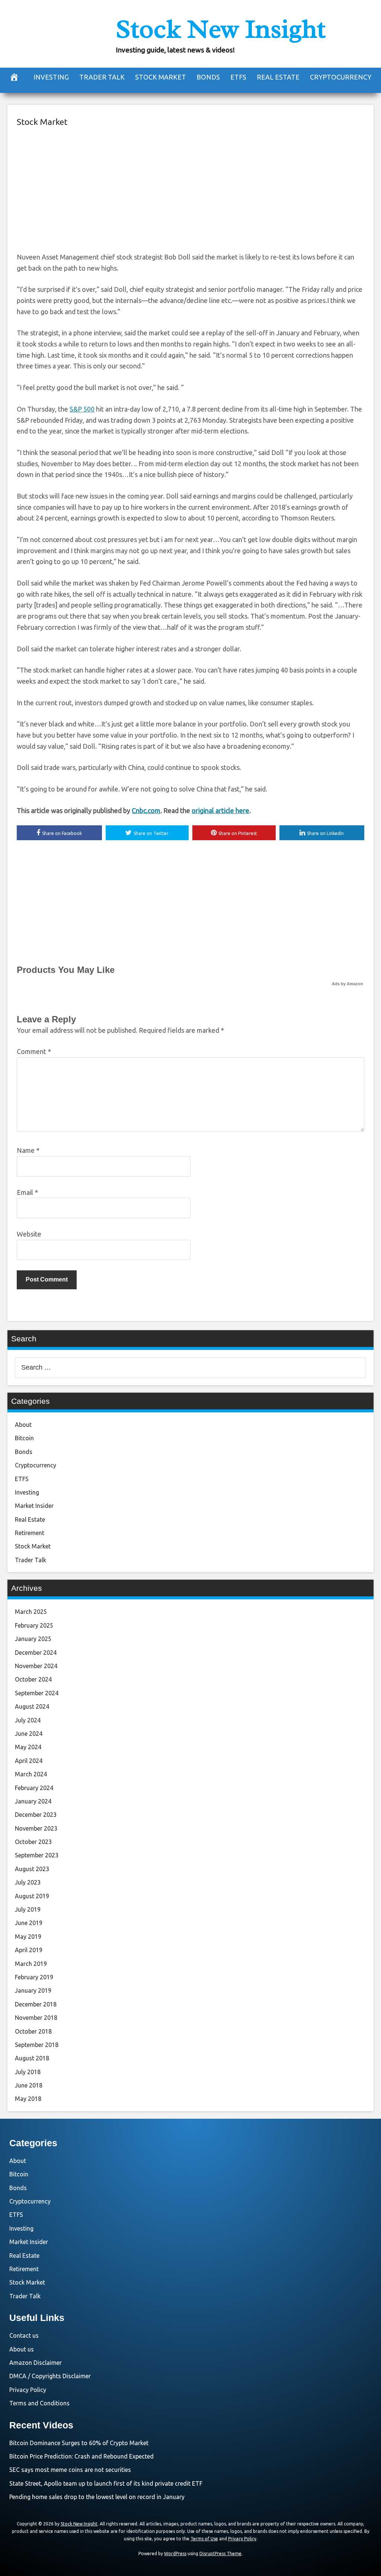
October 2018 (33, 2031)
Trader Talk (102, 77)
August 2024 (32, 1706)
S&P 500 (82, 409)
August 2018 (32, 2058)
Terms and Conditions (39, 2403)
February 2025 (34, 1625)
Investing (51, 77)
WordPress (175, 2554)
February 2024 (34, 1788)
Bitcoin (24, 1438)
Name (28, 1150)
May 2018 (28, 2099)
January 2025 (33, 1639)
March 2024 (31, 1774)
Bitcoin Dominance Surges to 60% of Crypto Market (79, 2443)
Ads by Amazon (348, 984)
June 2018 (29, 2085)
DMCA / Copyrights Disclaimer (50, 2376)
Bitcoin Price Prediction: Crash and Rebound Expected (81, 2456)
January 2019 (33, 1990)
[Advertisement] (190, 188)
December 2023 (36, 1815)
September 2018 (37, 2045)
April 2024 (29, 1761)
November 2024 (36, 1666)
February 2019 (34, 1977)
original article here (220, 810)
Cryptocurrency (341, 77)
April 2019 (29, 1950)
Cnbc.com (146, 810)
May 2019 (28, 1937)
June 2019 (29, 1923)
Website (29, 1234)
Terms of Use (204, 2539)
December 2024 (36, 1653)
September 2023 (37, 1855)
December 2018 (36, 2004)
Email (27, 1192)
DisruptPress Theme (220, 2554)
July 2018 (28, 2072)
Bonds (208, 77)
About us (22, 2349)
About (23, 1425)
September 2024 (37, 1693)
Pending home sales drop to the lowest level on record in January (97, 2497)
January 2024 (33, 1801)
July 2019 (28, 1909)
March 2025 (31, 1612)
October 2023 (33, 1842)
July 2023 (28, 1882)
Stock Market (161, 77)
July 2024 (28, 1720)
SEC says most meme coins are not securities (70, 2470)
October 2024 (33, 1679)
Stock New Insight (221, 29)
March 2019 (31, 1964)
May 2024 (28, 1747)
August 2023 (32, 1869)
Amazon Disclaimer (36, 2363)
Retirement (30, 1533)
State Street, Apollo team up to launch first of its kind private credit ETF (106, 2483)
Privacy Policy (28, 2390)
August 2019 (32, 1896)
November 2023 (36, 1828)
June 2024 (29, 1734)
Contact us (24, 2335)
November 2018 (36, 2018)
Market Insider (34, 1506)
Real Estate (278, 77)
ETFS (238, 77)
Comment (34, 1051)
